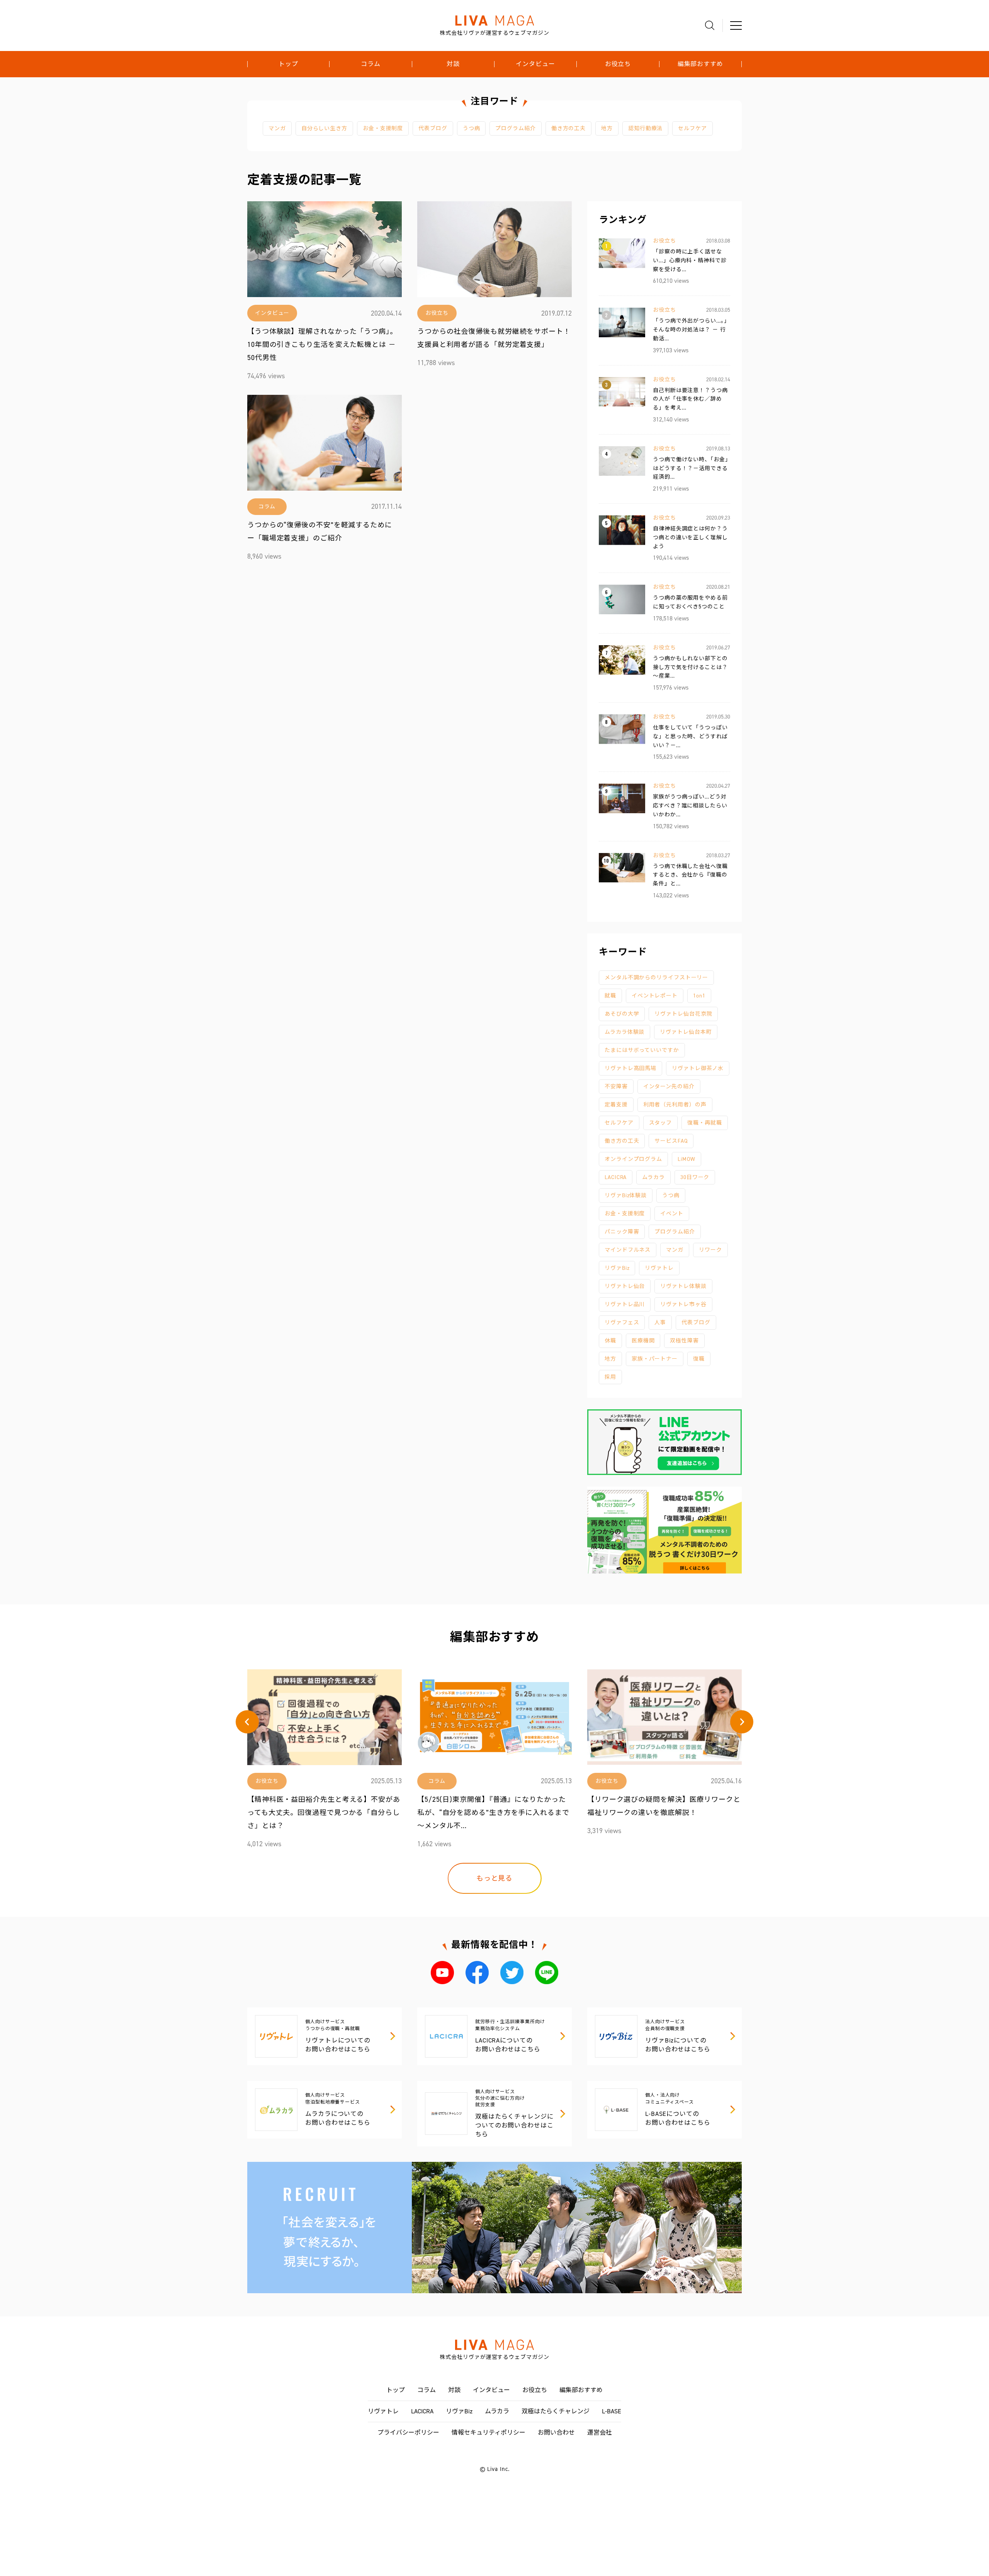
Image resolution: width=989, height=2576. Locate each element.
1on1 (699, 996)
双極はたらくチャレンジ (556, 2411)
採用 (610, 1377)
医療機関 (643, 1341)
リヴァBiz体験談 (626, 1195)
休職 (610, 1341)
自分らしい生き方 (324, 128)
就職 (610, 996)
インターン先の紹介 (669, 1087)
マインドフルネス (628, 1250)
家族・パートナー (655, 1359)
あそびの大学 (622, 1014)
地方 (607, 128)
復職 (699, 1359)
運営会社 (600, 2432)
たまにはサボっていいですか (642, 1050)
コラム (371, 64)
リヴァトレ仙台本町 (686, 1032)
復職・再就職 (704, 1123)
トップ (288, 64)
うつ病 (472, 128)
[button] (247, 1722)
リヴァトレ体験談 (683, 1286)
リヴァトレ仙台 (625, 1286)
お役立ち (618, 64)
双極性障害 (684, 1341)
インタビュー (535, 64)
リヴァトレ (659, 1268)
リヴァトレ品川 (625, 1304)
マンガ (277, 128)
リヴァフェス (622, 1323)
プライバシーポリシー (408, 2432)
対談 (453, 64)
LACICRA (616, 1177)
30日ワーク (695, 1177)
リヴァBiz (617, 1268)
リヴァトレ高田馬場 (630, 1068)
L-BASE (612, 2411)
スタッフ (661, 1123)
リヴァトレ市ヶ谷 (683, 1304)
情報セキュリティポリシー (489, 2432)
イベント (672, 1214)
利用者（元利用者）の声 (675, 1105)
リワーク (710, 1250)
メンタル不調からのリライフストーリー (656, 978)
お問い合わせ (556, 2432)
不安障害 (616, 1087)
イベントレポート (655, 996)
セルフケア (692, 128)
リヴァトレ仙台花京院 (683, 1014)
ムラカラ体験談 (624, 1032)
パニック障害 (622, 1232)
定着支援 (616, 1105)
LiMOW (687, 1159)
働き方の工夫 (568, 128)
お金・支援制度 (383, 128)
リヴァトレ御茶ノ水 (698, 1068)
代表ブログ (433, 128)
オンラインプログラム (633, 1159)
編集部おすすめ (700, 64)
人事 (660, 1323)
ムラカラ (653, 1177)
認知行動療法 (645, 128)
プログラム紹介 (515, 128)
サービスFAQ (671, 1141)
